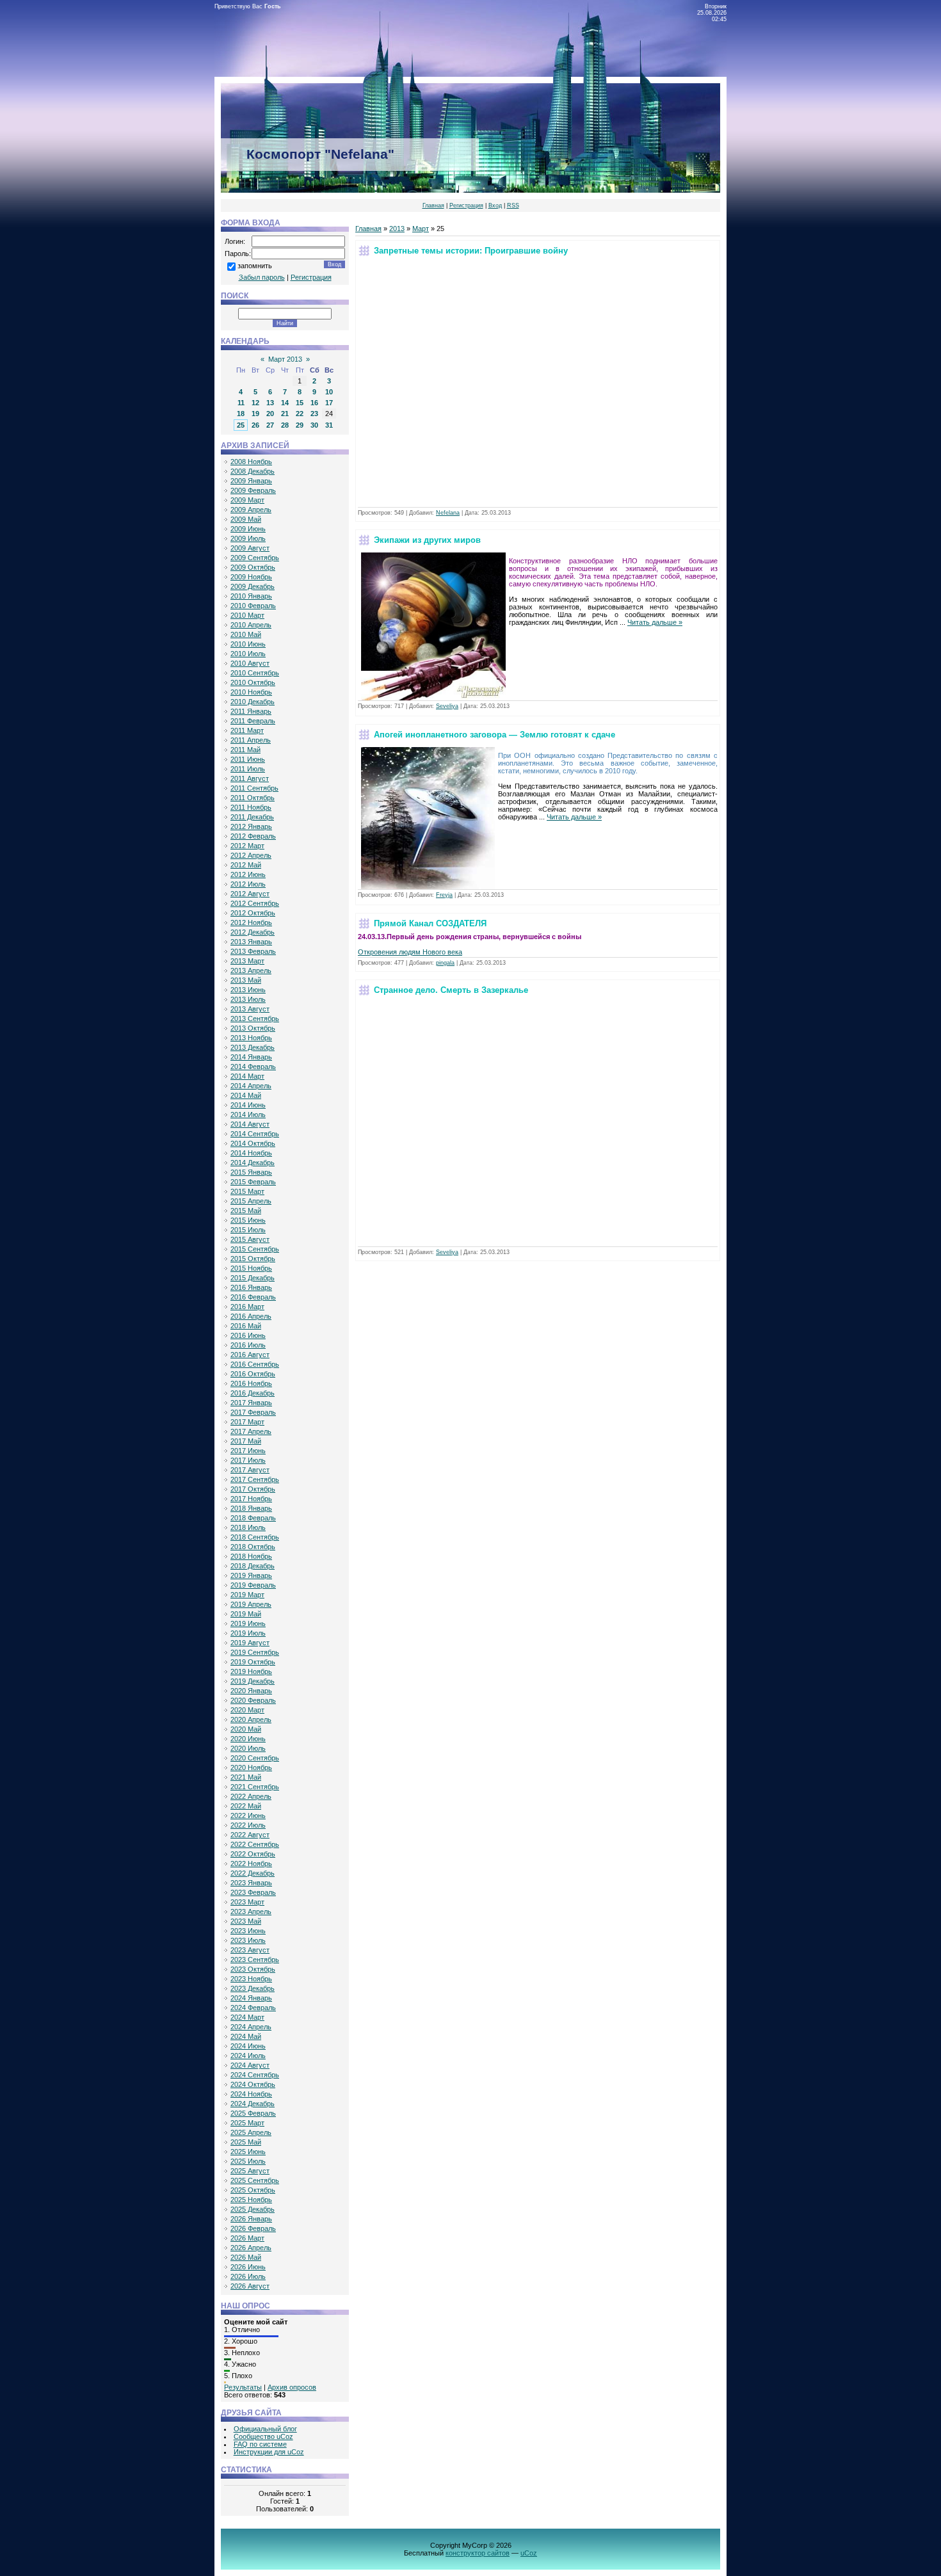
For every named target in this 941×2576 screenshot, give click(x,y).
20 (270, 414)
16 (314, 403)
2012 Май (246, 865)
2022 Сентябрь (255, 1844)
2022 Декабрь (253, 1873)
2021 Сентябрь (255, 1787)
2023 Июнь (248, 1931)
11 (241, 403)
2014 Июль (248, 1115)
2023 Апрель (251, 1912)
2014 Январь (251, 1057)
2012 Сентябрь (255, 903)
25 (241, 425)
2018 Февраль (253, 1518)
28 (285, 425)
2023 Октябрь (253, 1969)
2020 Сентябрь (255, 1758)
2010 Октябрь (253, 682)
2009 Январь (251, 481)
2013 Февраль (253, 951)
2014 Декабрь (253, 1163)
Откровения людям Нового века (410, 952)
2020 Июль (248, 1748)
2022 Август (250, 1835)
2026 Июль (248, 2276)
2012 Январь (251, 826)
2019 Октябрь (253, 1662)
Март (421, 229)
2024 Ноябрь (251, 2094)
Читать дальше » (655, 622)
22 (300, 414)
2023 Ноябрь (251, 1979)
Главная (433, 205)
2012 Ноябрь (251, 922)
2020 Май (246, 1729)
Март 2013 (285, 359)
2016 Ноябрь (251, 1383)
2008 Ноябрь (251, 462)
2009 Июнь (248, 529)
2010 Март (247, 615)
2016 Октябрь (253, 1374)
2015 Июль (248, 1230)
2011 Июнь (248, 759)
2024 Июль (248, 2056)
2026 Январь (251, 2219)
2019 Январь (251, 1575)
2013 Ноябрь (251, 1038)
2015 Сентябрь (255, 1249)
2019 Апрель (251, 1604)
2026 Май (246, 2257)
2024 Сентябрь (255, 2075)
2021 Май (246, 1777)
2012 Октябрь (253, 913)
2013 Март (247, 961)
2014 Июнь (248, 1105)
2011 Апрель (251, 740)
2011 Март (247, 730)
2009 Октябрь (253, 567)
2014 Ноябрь (251, 1153)
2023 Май (246, 1921)
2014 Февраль (253, 1067)
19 (255, 414)
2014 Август (250, 1124)
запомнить (255, 266)
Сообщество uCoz (263, 2436)
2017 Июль (248, 1460)
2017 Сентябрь (255, 1479)
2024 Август (250, 2065)
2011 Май (245, 750)
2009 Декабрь (253, 586)
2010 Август (250, 663)
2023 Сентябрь (255, 1960)
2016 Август (250, 1355)
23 (314, 414)
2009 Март (247, 500)
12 (255, 403)
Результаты (243, 2387)
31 (329, 425)
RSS (513, 205)
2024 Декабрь (253, 2104)
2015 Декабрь (253, 1278)
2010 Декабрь (253, 702)
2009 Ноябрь (251, 577)
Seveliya (447, 706)
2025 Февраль (253, 2113)
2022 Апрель (251, 1796)
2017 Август (250, 1470)
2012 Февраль (253, 836)
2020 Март (247, 1710)
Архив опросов (292, 2387)
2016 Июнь (248, 1335)
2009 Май (246, 519)
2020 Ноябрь (251, 1767)
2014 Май (246, 1095)
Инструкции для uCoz (269, 2452)
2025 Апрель (251, 2132)
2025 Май (246, 2142)
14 (285, 403)
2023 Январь (251, 1883)
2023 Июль (248, 1940)
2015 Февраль (253, 1182)
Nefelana (448, 513)
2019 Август (250, 1643)
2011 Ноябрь (251, 807)
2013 (397, 229)
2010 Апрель (251, 625)
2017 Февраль (253, 1412)
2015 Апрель (251, 1201)
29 (300, 425)
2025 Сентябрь (255, 2180)
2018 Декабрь (253, 1566)
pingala (445, 963)
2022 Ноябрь (251, 1864)
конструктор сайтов (478, 2553)
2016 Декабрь (253, 1393)
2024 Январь (251, 1998)
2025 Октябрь (253, 2190)
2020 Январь (251, 1691)
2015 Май (246, 1211)
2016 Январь (251, 1287)
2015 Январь (251, 1172)
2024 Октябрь (253, 2084)
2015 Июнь (248, 1220)
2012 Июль (248, 884)
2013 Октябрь (253, 1028)
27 (270, 425)
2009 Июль (248, 538)
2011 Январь (251, 711)
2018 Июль (248, 1527)
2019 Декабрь (253, 1681)
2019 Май (246, 1614)
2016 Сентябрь (255, 1364)
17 (329, 403)
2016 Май (246, 1326)
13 (270, 403)
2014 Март (247, 1076)
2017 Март (247, 1422)
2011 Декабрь (252, 817)
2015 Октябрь (253, 1259)
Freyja (444, 895)
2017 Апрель (251, 1431)
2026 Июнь (248, 2267)
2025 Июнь (248, 2152)
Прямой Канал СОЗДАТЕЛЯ (430, 923)
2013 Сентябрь (255, 1018)
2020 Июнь (248, 1739)
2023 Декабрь (253, 1988)
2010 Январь (251, 596)
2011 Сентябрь (254, 788)
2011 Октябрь (253, 798)
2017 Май (246, 1441)
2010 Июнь (248, 644)
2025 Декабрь (253, 2209)
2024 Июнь (248, 2046)
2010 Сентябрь (255, 673)
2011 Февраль (253, 721)
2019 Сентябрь (255, 1652)
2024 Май (246, 2036)
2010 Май (246, 634)
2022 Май (246, 1806)
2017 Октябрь (253, 1489)
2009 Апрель (251, 510)
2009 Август (250, 548)
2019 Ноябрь (251, 1671)
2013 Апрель (251, 970)
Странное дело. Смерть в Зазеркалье (451, 990)
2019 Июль (248, 1633)
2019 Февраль (253, 1585)
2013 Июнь (248, 990)
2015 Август (250, 1239)
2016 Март (247, 1307)
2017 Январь (251, 1403)
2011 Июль (248, 769)
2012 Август (250, 894)
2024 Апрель (251, 2027)
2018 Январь (251, 1508)
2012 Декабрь (253, 932)
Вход (495, 205)
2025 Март (247, 2123)
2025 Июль (248, 2161)
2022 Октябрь (253, 1854)
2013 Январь (251, 942)
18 (241, 414)
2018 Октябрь (253, 1547)
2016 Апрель (251, 1316)
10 (329, 392)
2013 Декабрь (253, 1047)
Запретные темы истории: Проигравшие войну (471, 251)
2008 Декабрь (253, 471)
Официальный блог (265, 2429)
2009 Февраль (253, 490)
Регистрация (466, 205)
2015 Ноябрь (251, 1268)
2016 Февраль (253, 1297)
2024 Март (247, 2017)
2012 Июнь (248, 874)
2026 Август (250, 2286)
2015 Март (247, 1191)
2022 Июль (248, 1825)
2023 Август (250, 1950)
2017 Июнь (248, 1451)
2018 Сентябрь (255, 1537)
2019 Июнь (248, 1623)
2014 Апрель (251, 1086)
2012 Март (247, 846)
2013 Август (250, 1009)
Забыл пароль (262, 277)
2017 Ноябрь (251, 1499)
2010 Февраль (253, 606)
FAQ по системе (260, 2444)
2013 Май (246, 980)
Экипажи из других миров (427, 540)
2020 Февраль (253, 1700)
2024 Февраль (253, 2008)
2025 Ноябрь (251, 2200)
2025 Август (250, 2171)
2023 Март (247, 1902)
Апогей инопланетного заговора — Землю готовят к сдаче (495, 735)
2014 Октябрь (253, 1143)
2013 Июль (248, 999)
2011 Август (250, 778)
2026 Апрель (251, 2248)
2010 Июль (248, 654)
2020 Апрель (251, 1719)
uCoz (529, 2553)
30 (314, 425)
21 (285, 414)
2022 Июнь (248, 1815)
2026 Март (247, 2238)
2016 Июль (248, 1345)
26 (255, 425)
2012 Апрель (251, 855)
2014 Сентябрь (255, 1134)
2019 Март (247, 1595)
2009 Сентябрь (255, 558)
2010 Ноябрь (251, 692)
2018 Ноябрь (251, 1556)
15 (300, 403)
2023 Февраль (253, 1892)
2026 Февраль (253, 2228)
